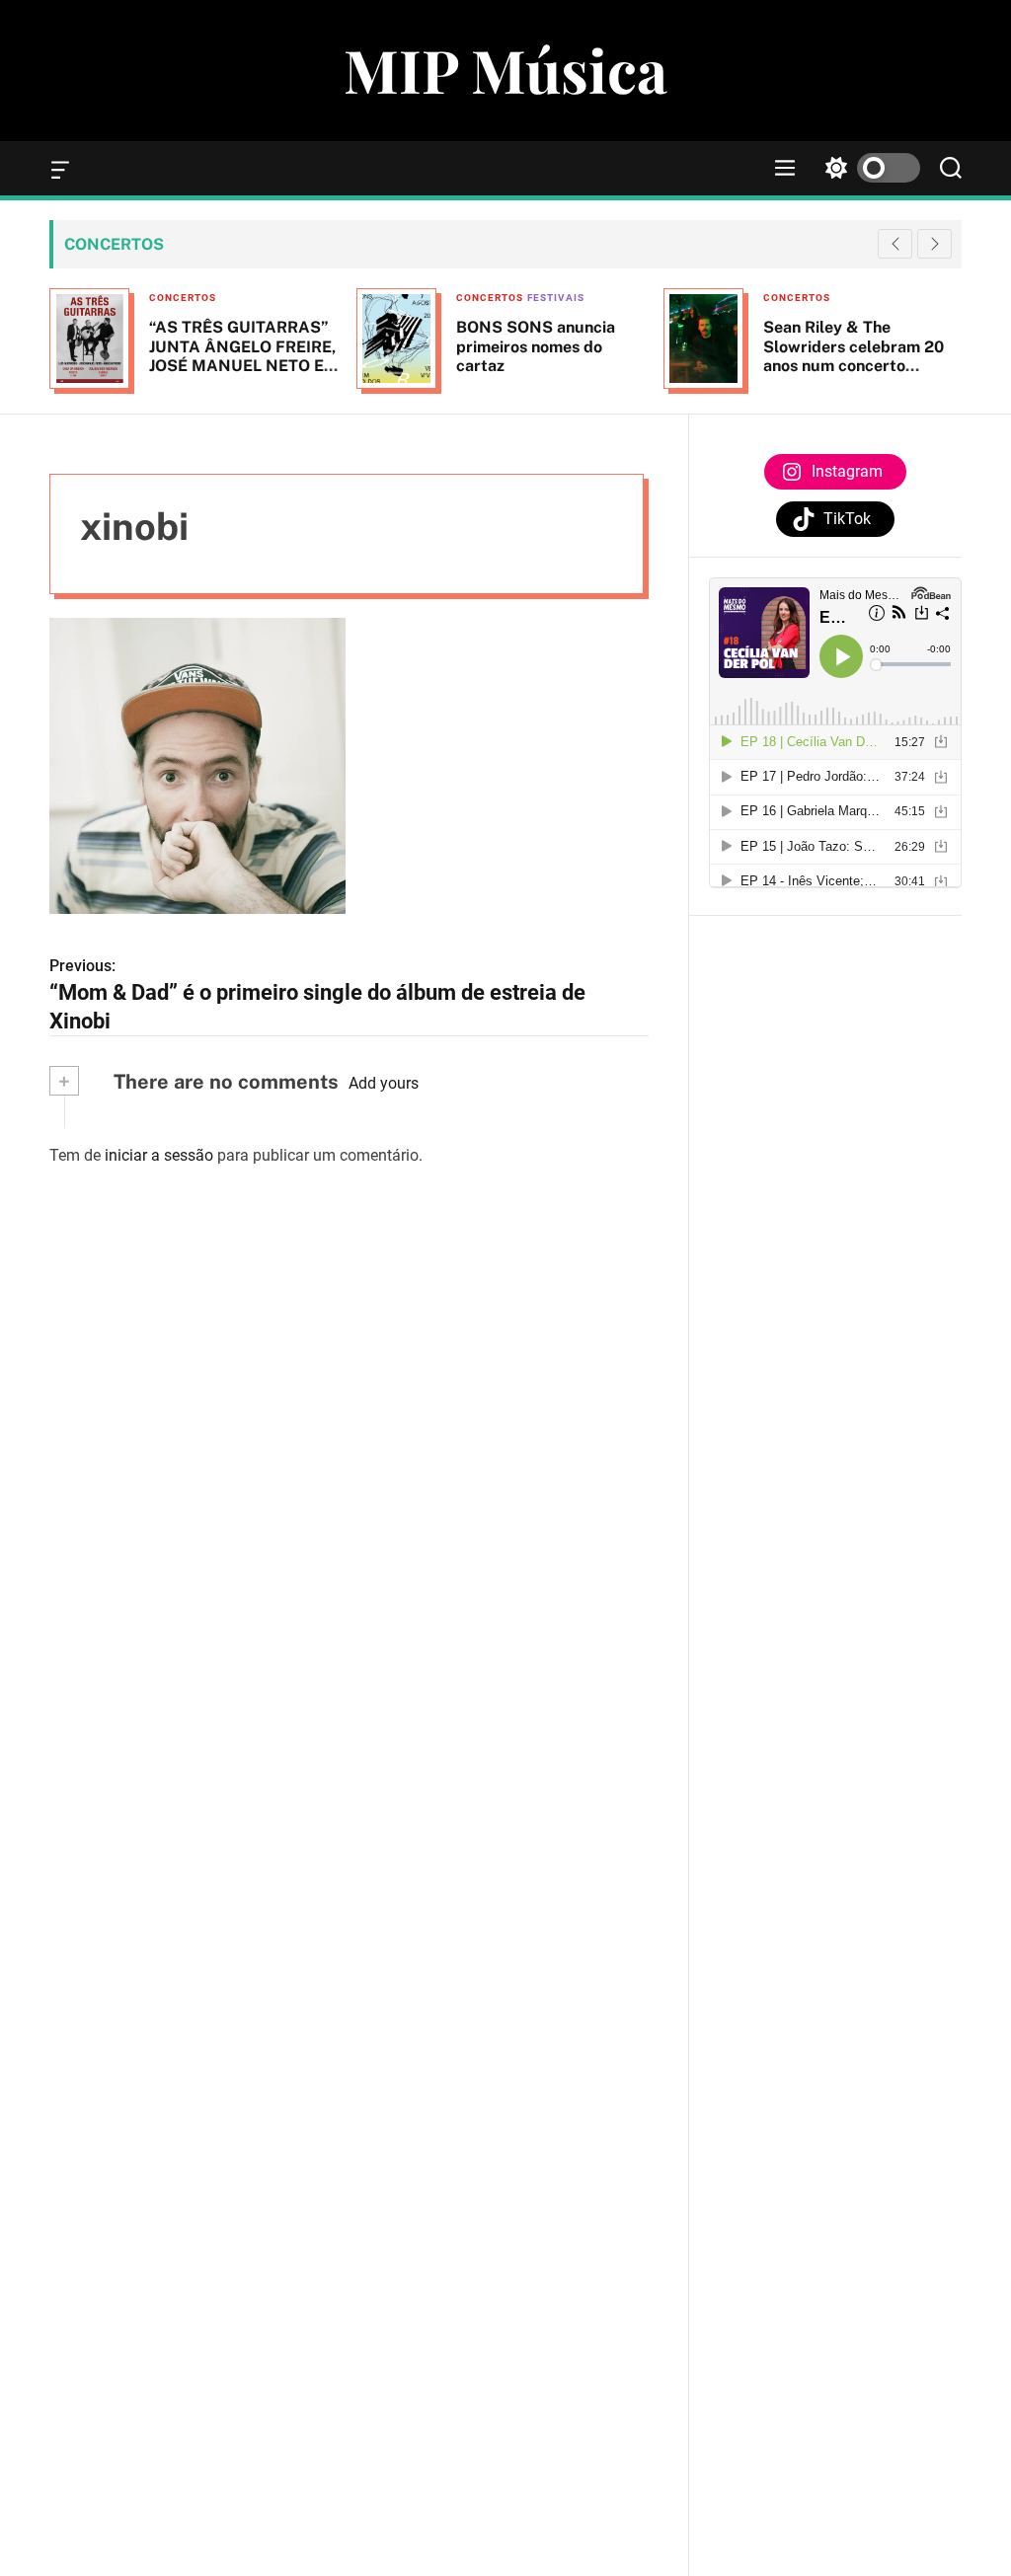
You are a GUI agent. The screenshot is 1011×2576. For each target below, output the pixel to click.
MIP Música (505, 69)
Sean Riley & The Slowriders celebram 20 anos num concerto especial (854, 356)
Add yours (384, 1083)
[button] (934, 244)
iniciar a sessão (159, 1155)
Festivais (556, 298)
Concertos (183, 298)
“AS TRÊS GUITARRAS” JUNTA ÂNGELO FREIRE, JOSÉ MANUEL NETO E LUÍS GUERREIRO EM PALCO (242, 365)
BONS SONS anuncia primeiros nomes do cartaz (536, 346)
